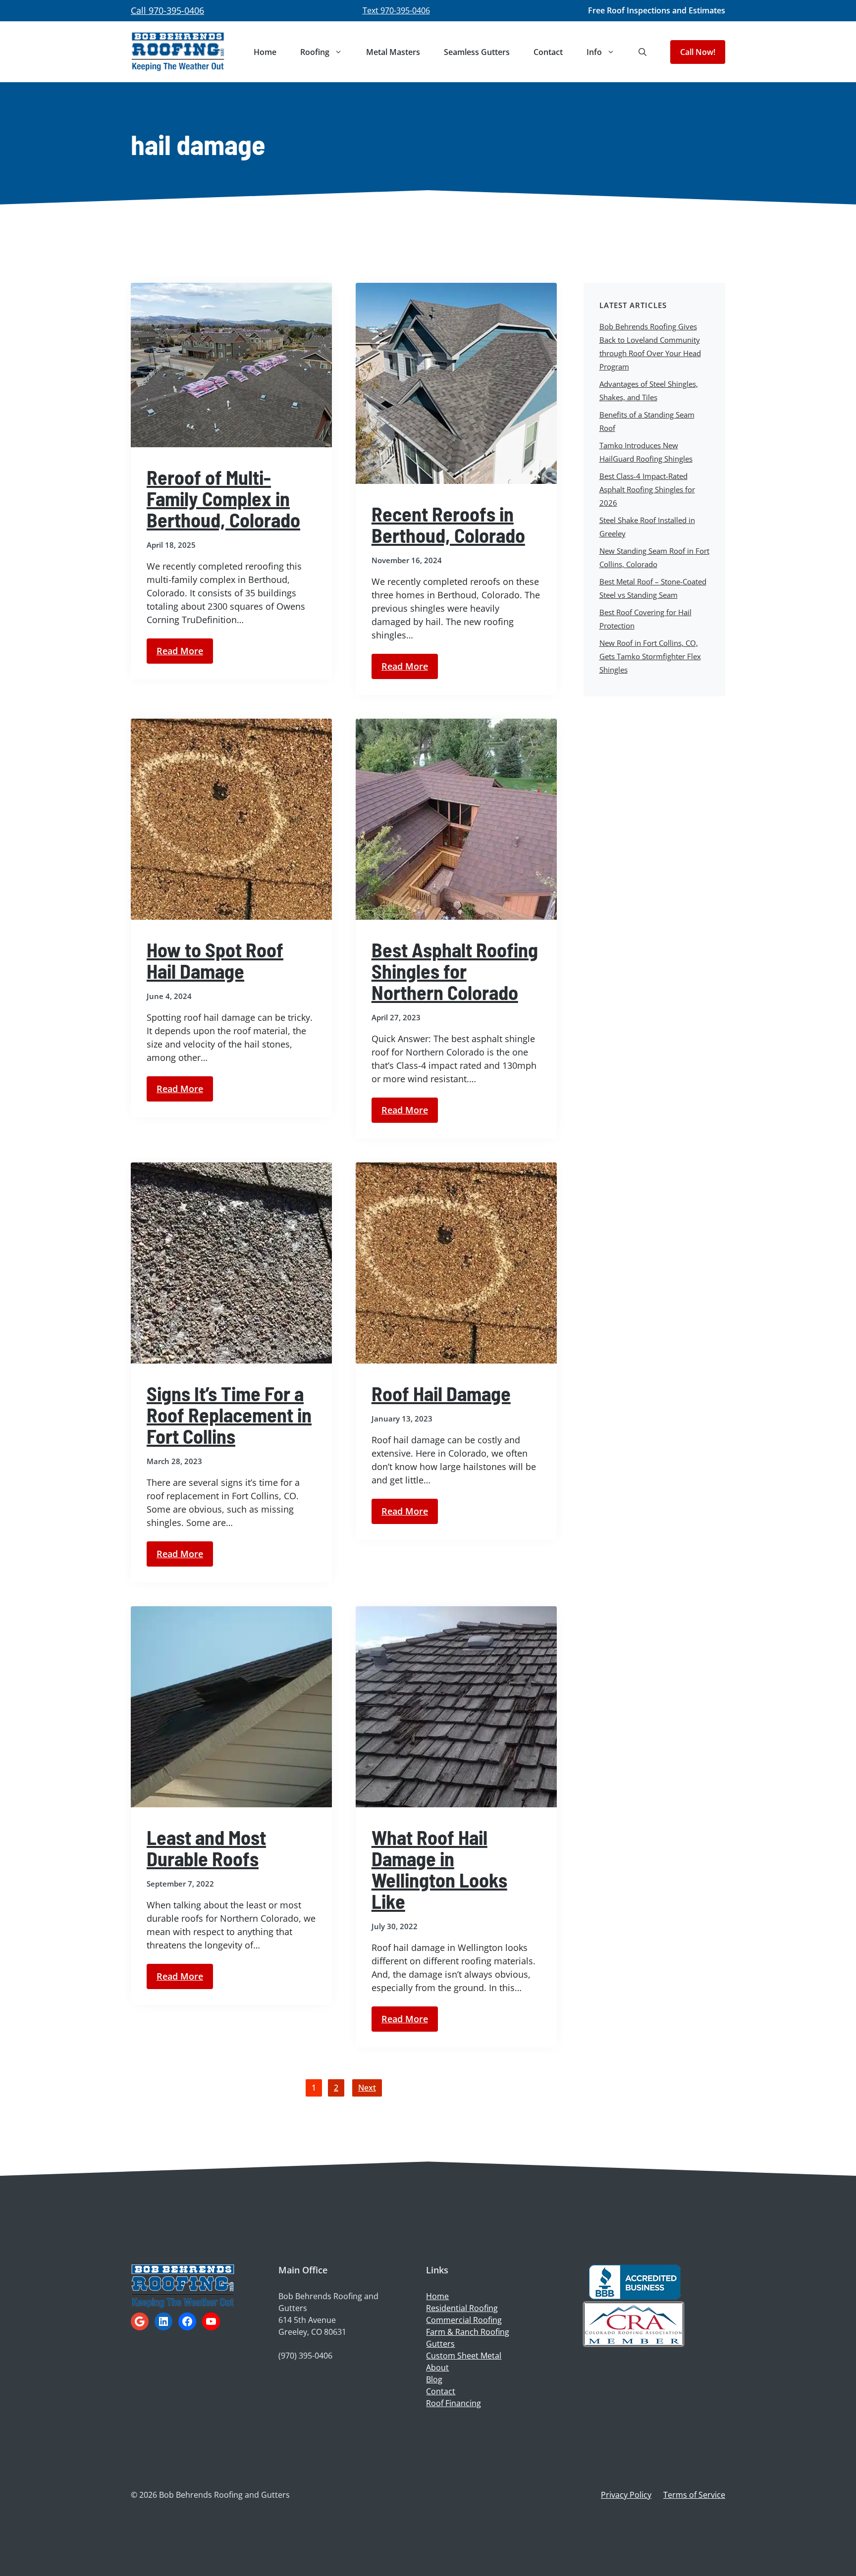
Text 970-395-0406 (396, 10)
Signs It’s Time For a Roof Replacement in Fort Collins (229, 1415)
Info (594, 52)
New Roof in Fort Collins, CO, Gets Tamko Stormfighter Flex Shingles (650, 656)
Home (265, 52)
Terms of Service (694, 2495)
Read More (180, 651)
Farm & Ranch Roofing (468, 2332)
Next (367, 2088)
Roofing (315, 52)
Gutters (440, 2344)
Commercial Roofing (464, 2320)
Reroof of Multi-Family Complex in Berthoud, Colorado (223, 498)
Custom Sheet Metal (464, 2356)
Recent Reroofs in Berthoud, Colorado (448, 524)
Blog (434, 2379)
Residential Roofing (462, 2308)
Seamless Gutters (477, 52)
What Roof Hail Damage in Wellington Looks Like (439, 1869)
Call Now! (698, 52)
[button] (642, 52)
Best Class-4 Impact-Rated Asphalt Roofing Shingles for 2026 (647, 489)
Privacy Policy (626, 2495)
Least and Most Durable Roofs (206, 1848)
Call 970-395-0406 (167, 10)
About (437, 2367)
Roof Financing (454, 2403)
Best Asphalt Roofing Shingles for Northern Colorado (455, 971)
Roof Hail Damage (441, 1393)
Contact (548, 52)
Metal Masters (393, 52)
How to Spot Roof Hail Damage (215, 960)
